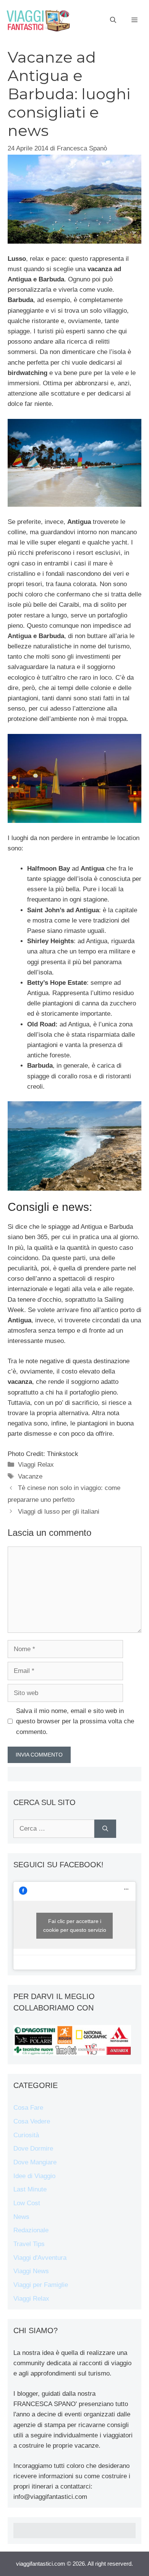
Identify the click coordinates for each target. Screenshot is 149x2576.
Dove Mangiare (35, 2162)
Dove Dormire (33, 2149)
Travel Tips (29, 2244)
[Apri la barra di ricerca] (113, 20)
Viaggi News (31, 2271)
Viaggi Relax (36, 1465)
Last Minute (30, 2189)
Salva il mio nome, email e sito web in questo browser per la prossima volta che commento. (75, 1721)
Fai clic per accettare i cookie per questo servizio (75, 1926)
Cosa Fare (28, 2108)
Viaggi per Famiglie (41, 2285)
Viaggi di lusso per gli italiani (59, 1512)
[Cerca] (105, 1829)
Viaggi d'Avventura (40, 2258)
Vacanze (30, 1476)
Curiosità (26, 2135)
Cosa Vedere (32, 2121)
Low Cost (27, 2203)
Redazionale (31, 2230)
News (21, 2217)
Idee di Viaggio (34, 2176)
